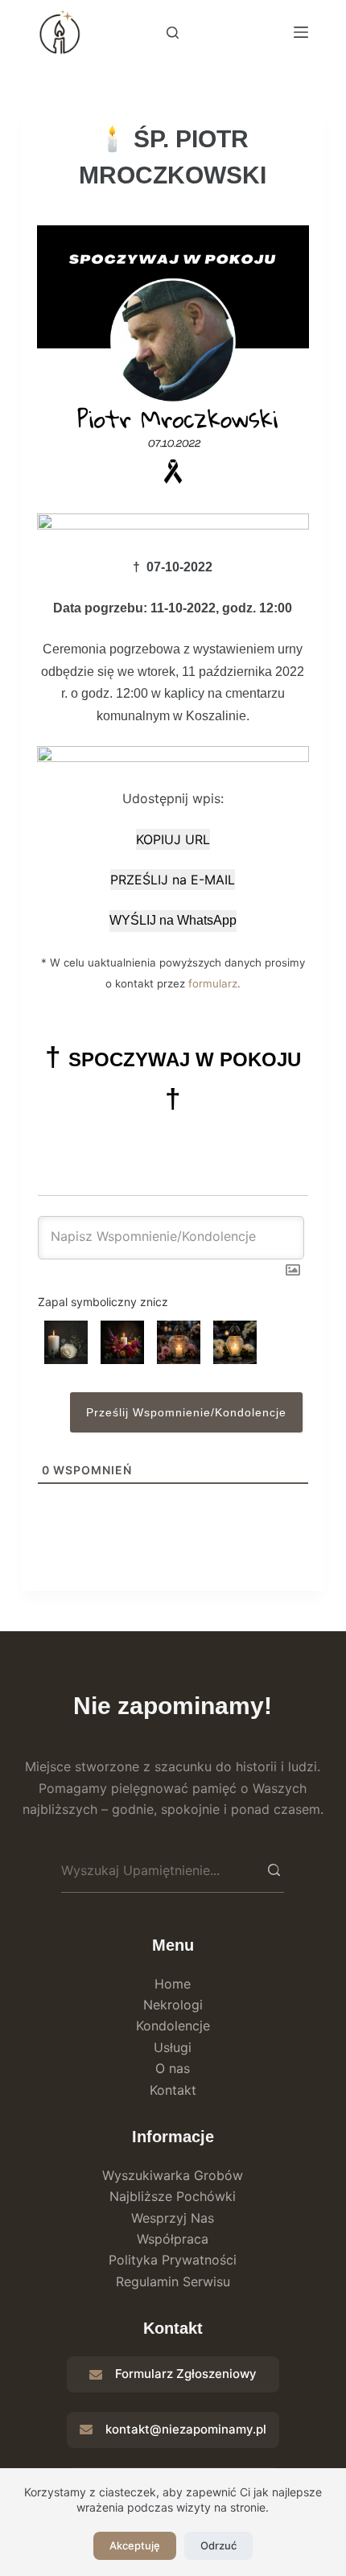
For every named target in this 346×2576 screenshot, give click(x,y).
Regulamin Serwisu (173, 2281)
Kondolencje (173, 2026)
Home (173, 1984)
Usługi (173, 2047)
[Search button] (274, 1870)
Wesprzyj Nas (173, 2218)
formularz (213, 983)
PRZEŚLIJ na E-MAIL (173, 880)
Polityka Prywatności (173, 2260)
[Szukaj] (173, 33)
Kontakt (173, 2090)
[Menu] (301, 32)
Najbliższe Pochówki (173, 2196)
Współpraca (173, 2239)
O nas (173, 2068)
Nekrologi (173, 2005)
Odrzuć (218, 2545)
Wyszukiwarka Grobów (173, 2175)
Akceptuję (135, 2545)
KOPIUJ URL (173, 839)
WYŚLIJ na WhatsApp (173, 920)
